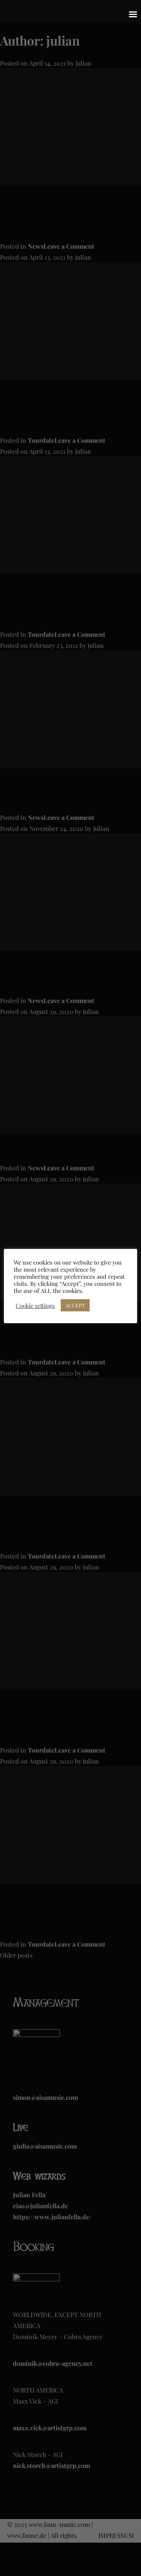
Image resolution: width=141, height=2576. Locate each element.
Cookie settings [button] (35, 1305)
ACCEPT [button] (75, 1305)
